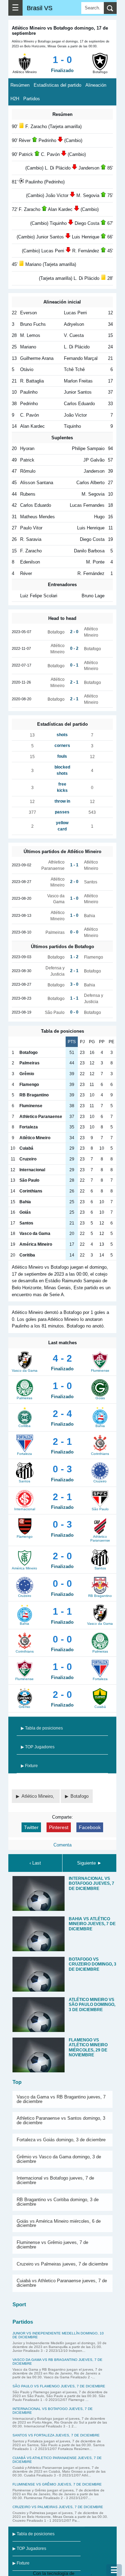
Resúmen (20, 85)
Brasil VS (40, 8)
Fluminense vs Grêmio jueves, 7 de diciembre (52, 2245)
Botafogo (80, 1796)
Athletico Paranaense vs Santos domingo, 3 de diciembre (61, 2120)
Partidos (32, 99)
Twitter (31, 1827)
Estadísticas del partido (57, 85)
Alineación (96, 85)
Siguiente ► (89, 1863)
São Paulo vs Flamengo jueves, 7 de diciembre (59, 2386)
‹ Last (35, 1863)
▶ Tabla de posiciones (42, 1728)
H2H (15, 99)
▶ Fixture (29, 1766)
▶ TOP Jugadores (38, 1747)
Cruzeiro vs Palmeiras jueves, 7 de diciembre (62, 2264)
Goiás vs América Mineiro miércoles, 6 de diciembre (59, 2223)
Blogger (83, 2573)
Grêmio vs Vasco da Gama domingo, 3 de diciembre (59, 2159)
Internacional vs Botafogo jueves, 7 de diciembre (55, 2180)
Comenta (62, 1845)
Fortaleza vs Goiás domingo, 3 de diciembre (61, 2140)
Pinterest (59, 1827)
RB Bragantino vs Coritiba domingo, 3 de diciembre (58, 2202)
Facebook (90, 1827)
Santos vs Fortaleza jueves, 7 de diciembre (56, 2435)
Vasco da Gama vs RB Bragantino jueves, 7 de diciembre (61, 2099)
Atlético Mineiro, (39, 1796)
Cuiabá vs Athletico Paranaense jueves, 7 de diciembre (62, 2283)
